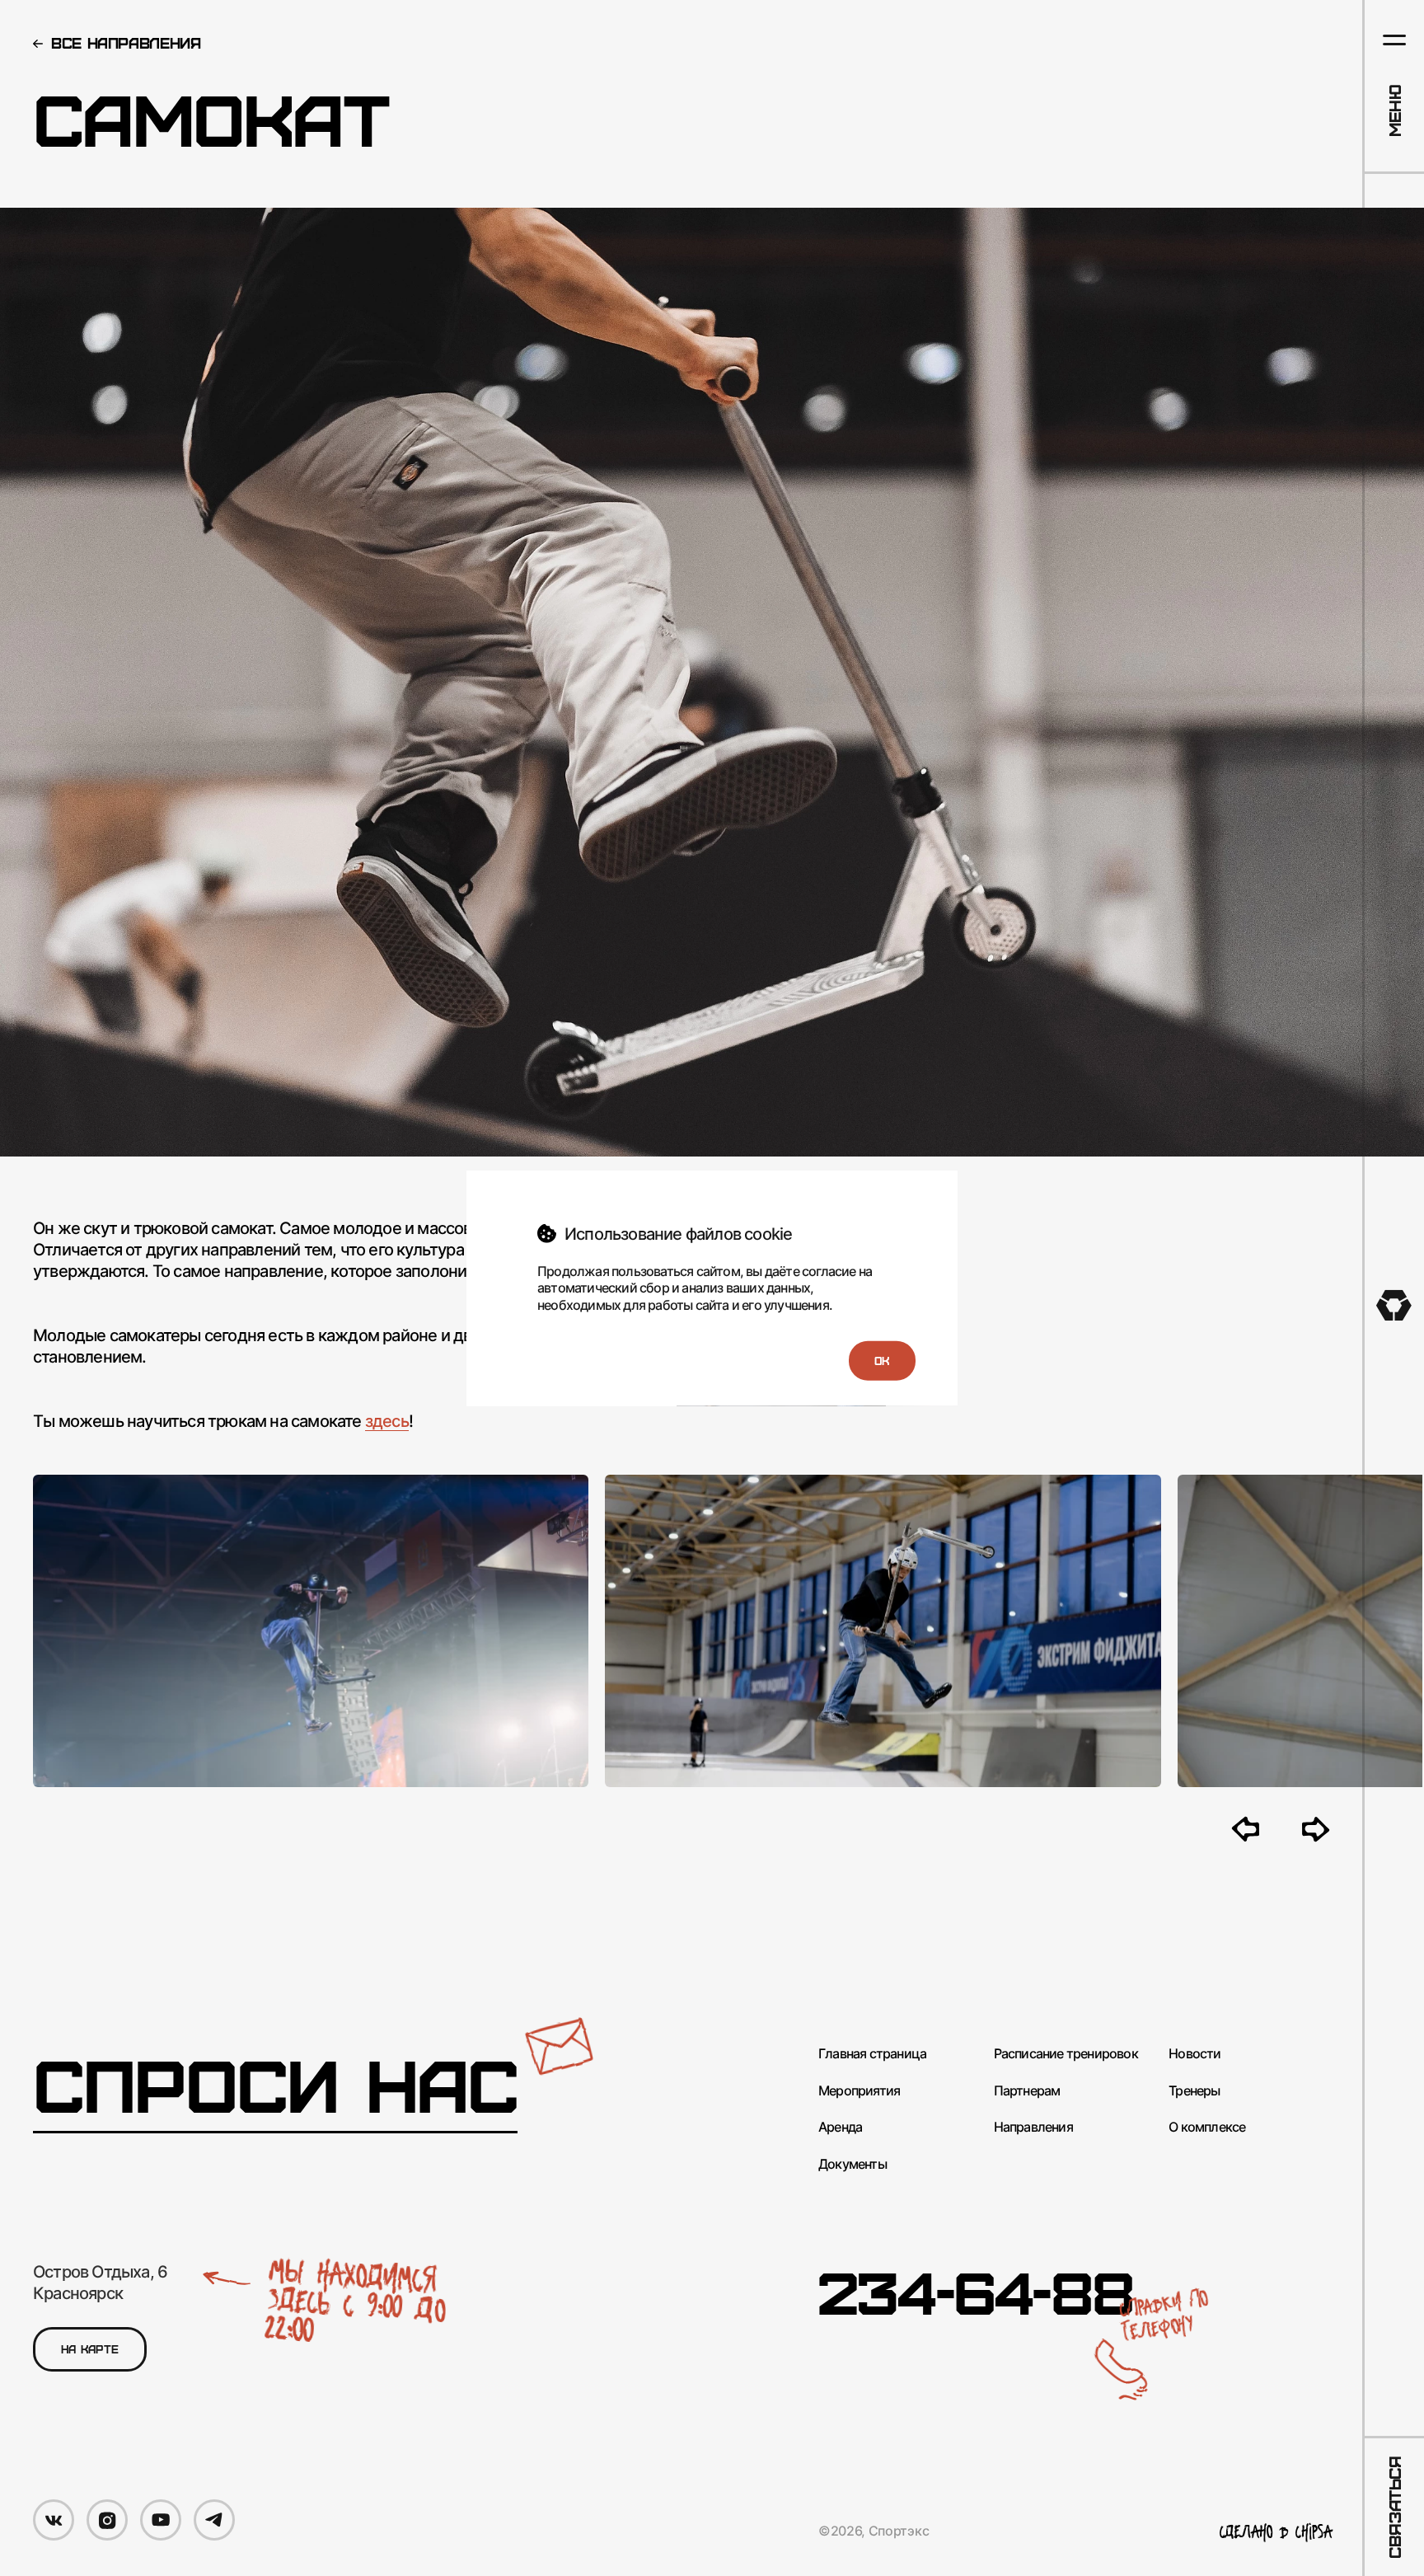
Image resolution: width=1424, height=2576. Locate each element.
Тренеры (1194, 2091)
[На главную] (1394, 1305)
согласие (829, 1270)
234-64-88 (976, 2291)
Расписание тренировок (1066, 2054)
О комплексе (1207, 2127)
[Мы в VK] (54, 2520)
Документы (853, 2164)
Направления (1033, 2127)
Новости (1194, 2054)
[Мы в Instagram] (107, 2520)
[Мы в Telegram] (214, 2520)
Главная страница (872, 2054)
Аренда (840, 2127)
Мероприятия (859, 2091)
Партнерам (1027, 2091)
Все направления (126, 42)
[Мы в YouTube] (161, 2520)
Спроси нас (275, 2084)
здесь (387, 1421)
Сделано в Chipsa (1276, 2532)
